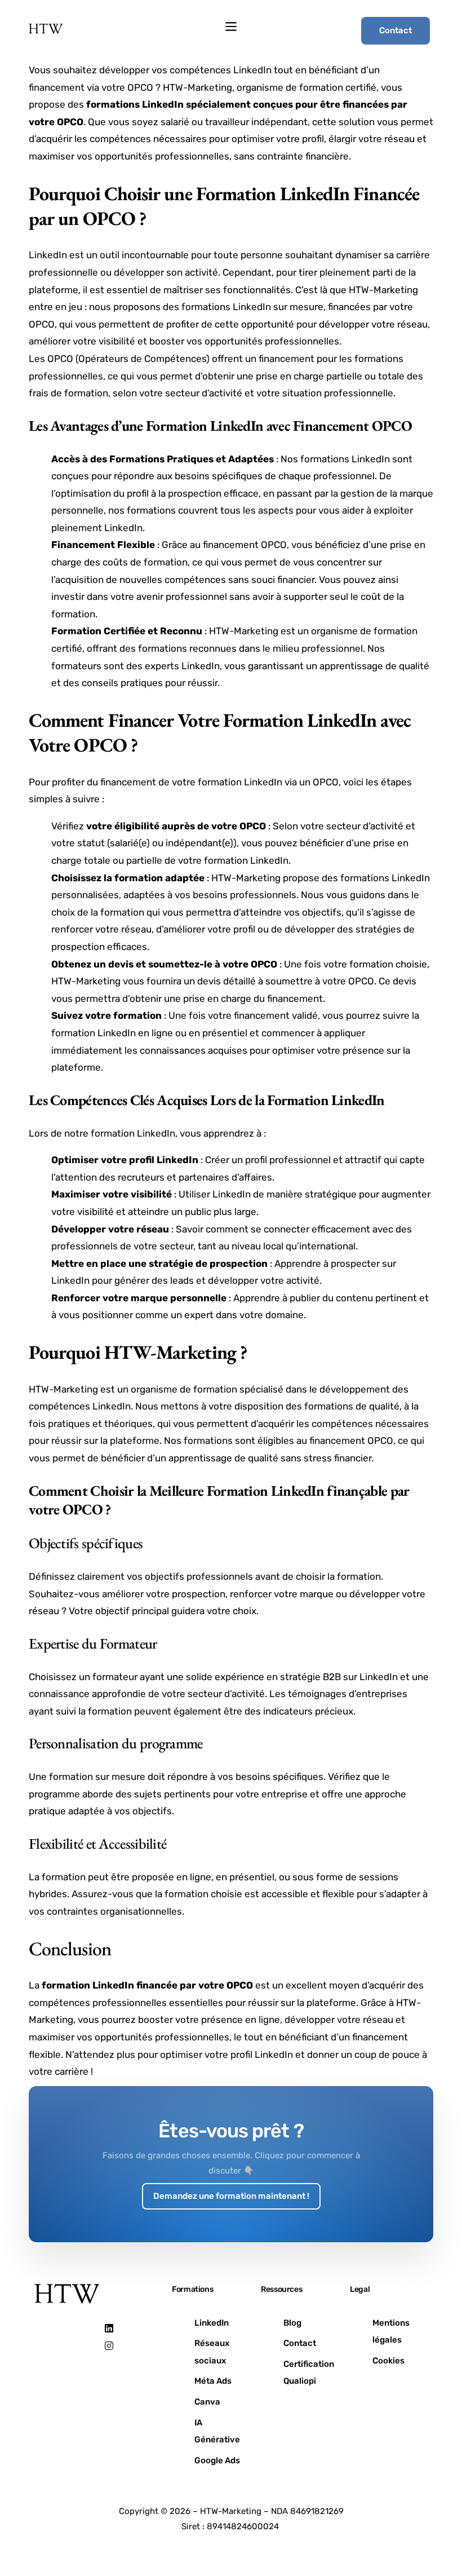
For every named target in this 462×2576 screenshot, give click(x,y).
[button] (231, 27)
